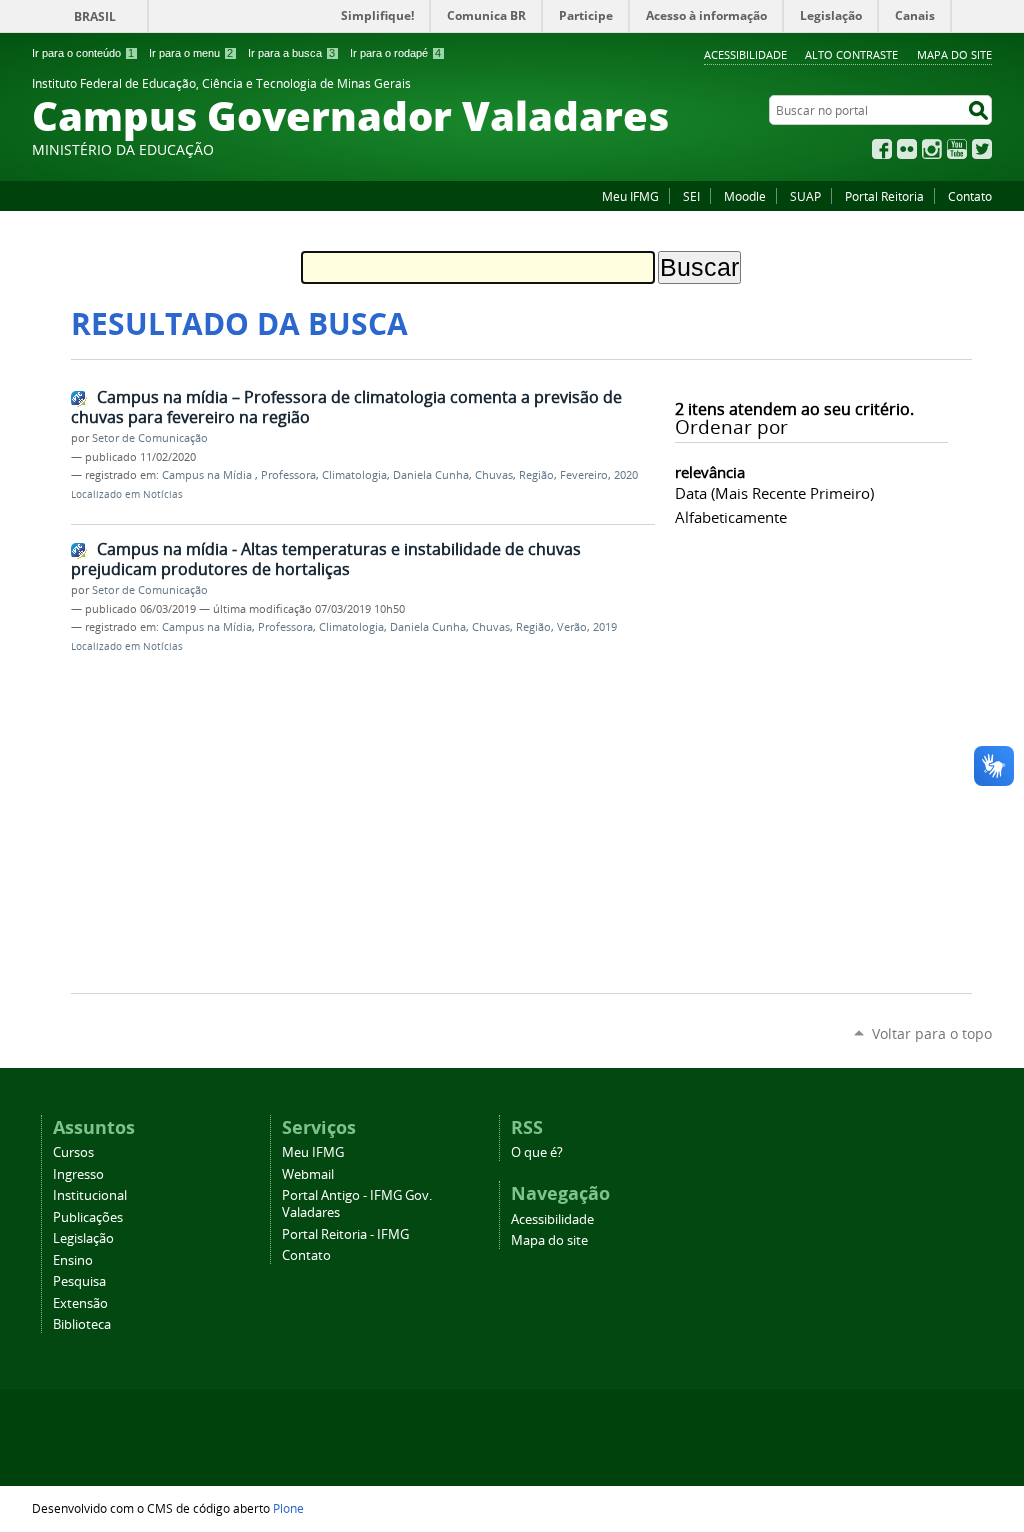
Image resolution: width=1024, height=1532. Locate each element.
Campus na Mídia (208, 475)
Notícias (163, 494)
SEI (691, 196)
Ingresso (78, 1174)
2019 (605, 627)
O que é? (537, 1152)
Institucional (90, 1195)
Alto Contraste (851, 54)
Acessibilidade (745, 54)
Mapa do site (954, 54)
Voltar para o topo (932, 1033)
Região (536, 475)
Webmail (308, 1174)
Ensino (73, 1260)
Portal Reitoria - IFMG (345, 1234)
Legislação (83, 1238)
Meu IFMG (630, 196)
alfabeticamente (731, 517)
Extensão (80, 1303)
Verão (572, 627)
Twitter (982, 149)
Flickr (907, 149)
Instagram (932, 149)
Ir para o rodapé (395, 53)
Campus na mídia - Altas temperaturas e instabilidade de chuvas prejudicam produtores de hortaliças (326, 559)
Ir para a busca (291, 53)
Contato (970, 196)
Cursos (73, 1152)
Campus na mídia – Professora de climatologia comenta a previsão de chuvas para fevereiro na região (346, 407)
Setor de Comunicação (150, 438)
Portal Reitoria (884, 196)
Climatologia (354, 475)
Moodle (745, 196)
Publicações (88, 1217)
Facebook (882, 149)
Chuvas (494, 475)
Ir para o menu (191, 53)
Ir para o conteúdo (83, 53)
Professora (288, 475)
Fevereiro (584, 475)
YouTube (957, 149)
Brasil (95, 16)
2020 (626, 475)
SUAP (805, 196)
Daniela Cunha (431, 475)
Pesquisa (79, 1281)
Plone (288, 1508)
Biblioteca (82, 1324)
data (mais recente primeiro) (774, 493)
